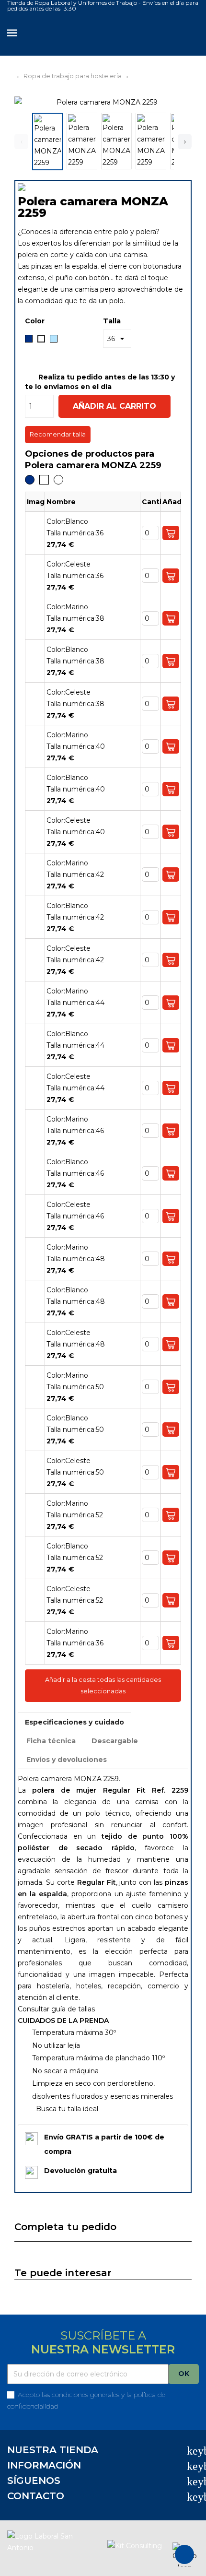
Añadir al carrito (114, 406)
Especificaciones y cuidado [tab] (74, 1722)
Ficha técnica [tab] (51, 1741)
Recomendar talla (58, 434)
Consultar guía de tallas (56, 2009)
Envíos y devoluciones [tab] (67, 1760)
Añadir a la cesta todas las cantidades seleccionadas (103, 1685)
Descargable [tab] (115, 1741)
